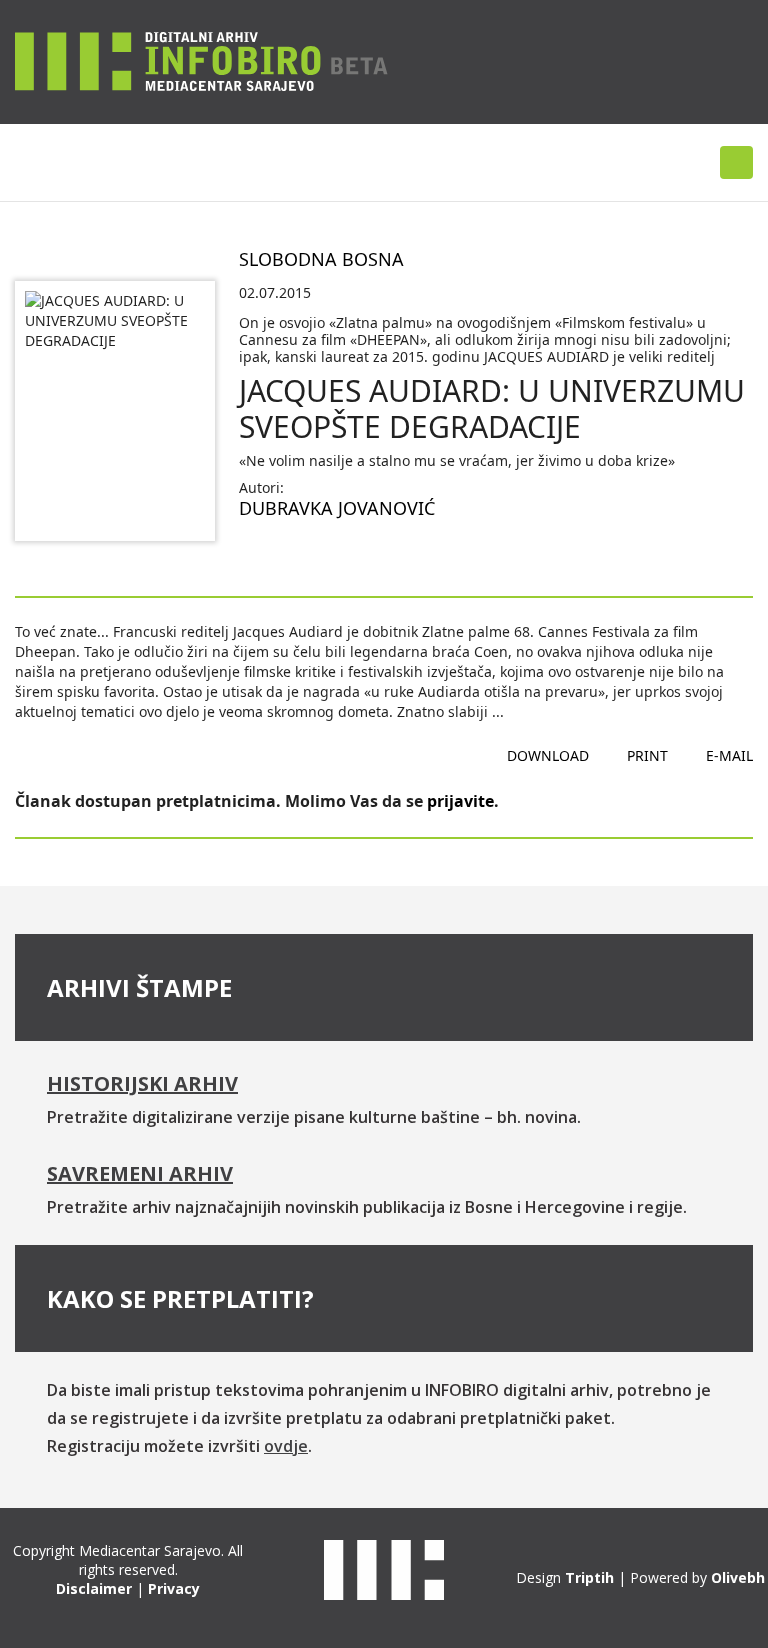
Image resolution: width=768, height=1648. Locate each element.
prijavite (460, 801)
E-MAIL (729, 755)
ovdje (286, 1446)
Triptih (589, 1577)
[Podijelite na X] (319, 556)
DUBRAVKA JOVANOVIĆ (337, 508)
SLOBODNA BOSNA (321, 259)
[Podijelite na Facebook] (255, 556)
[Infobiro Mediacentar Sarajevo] (201, 60)
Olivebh (738, 1577)
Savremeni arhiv (140, 1173)
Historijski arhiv (142, 1083)
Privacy (174, 1588)
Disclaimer (94, 1588)
